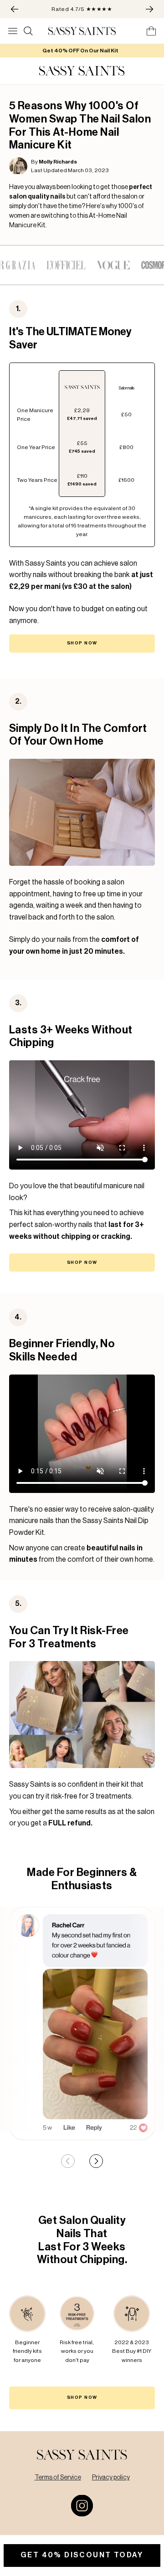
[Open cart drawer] (151, 31)
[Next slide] (96, 2161)
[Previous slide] (68, 2161)
